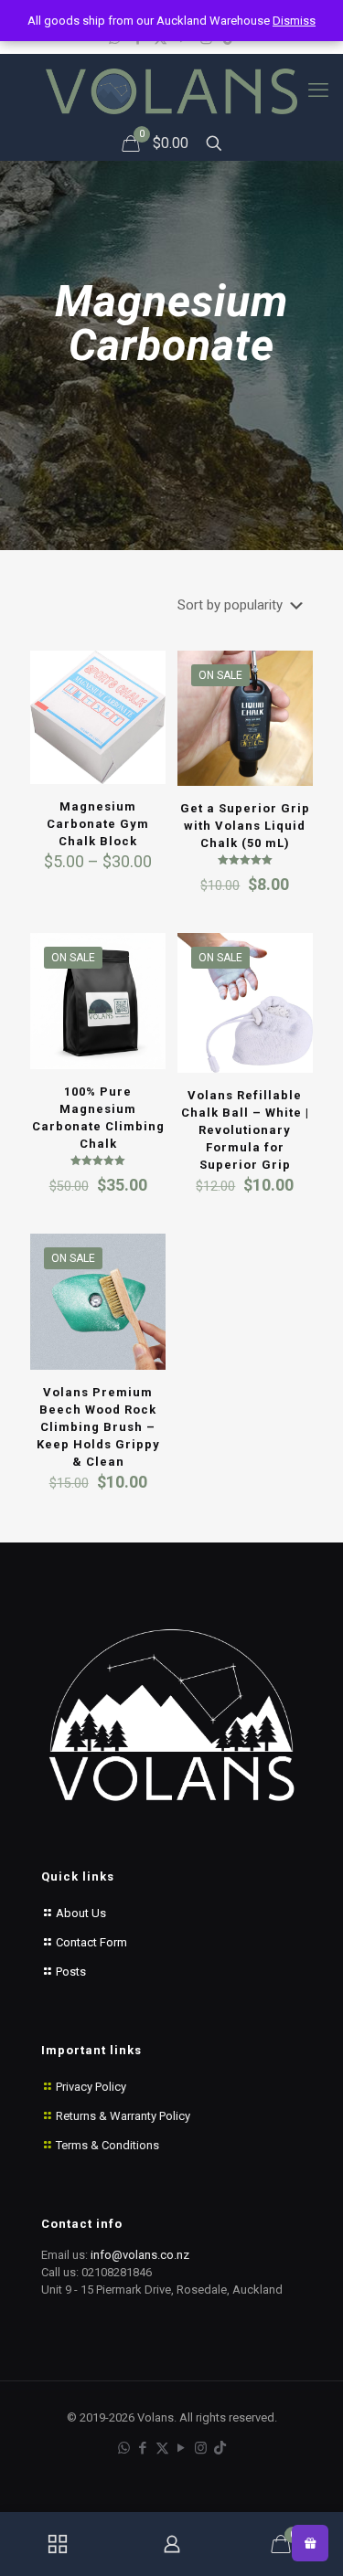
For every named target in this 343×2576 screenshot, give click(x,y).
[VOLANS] (171, 90)
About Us (80, 1913)
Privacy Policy (91, 2087)
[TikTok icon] (220, 2448)
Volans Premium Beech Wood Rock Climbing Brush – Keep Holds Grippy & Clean (98, 1427)
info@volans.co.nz (140, 2255)
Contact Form (90, 1942)
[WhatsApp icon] (124, 2448)
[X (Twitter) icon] (162, 2448)
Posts (70, 1972)
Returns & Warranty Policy (123, 2116)
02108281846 (117, 2272)
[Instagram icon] (201, 2448)
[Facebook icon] (143, 2448)
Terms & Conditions (107, 2145)
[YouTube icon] (182, 2448)
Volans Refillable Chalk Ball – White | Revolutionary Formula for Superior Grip (245, 1130)
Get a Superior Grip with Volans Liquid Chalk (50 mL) (245, 826)
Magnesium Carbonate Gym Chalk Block (98, 824)
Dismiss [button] (294, 21)
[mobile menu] (318, 90)
